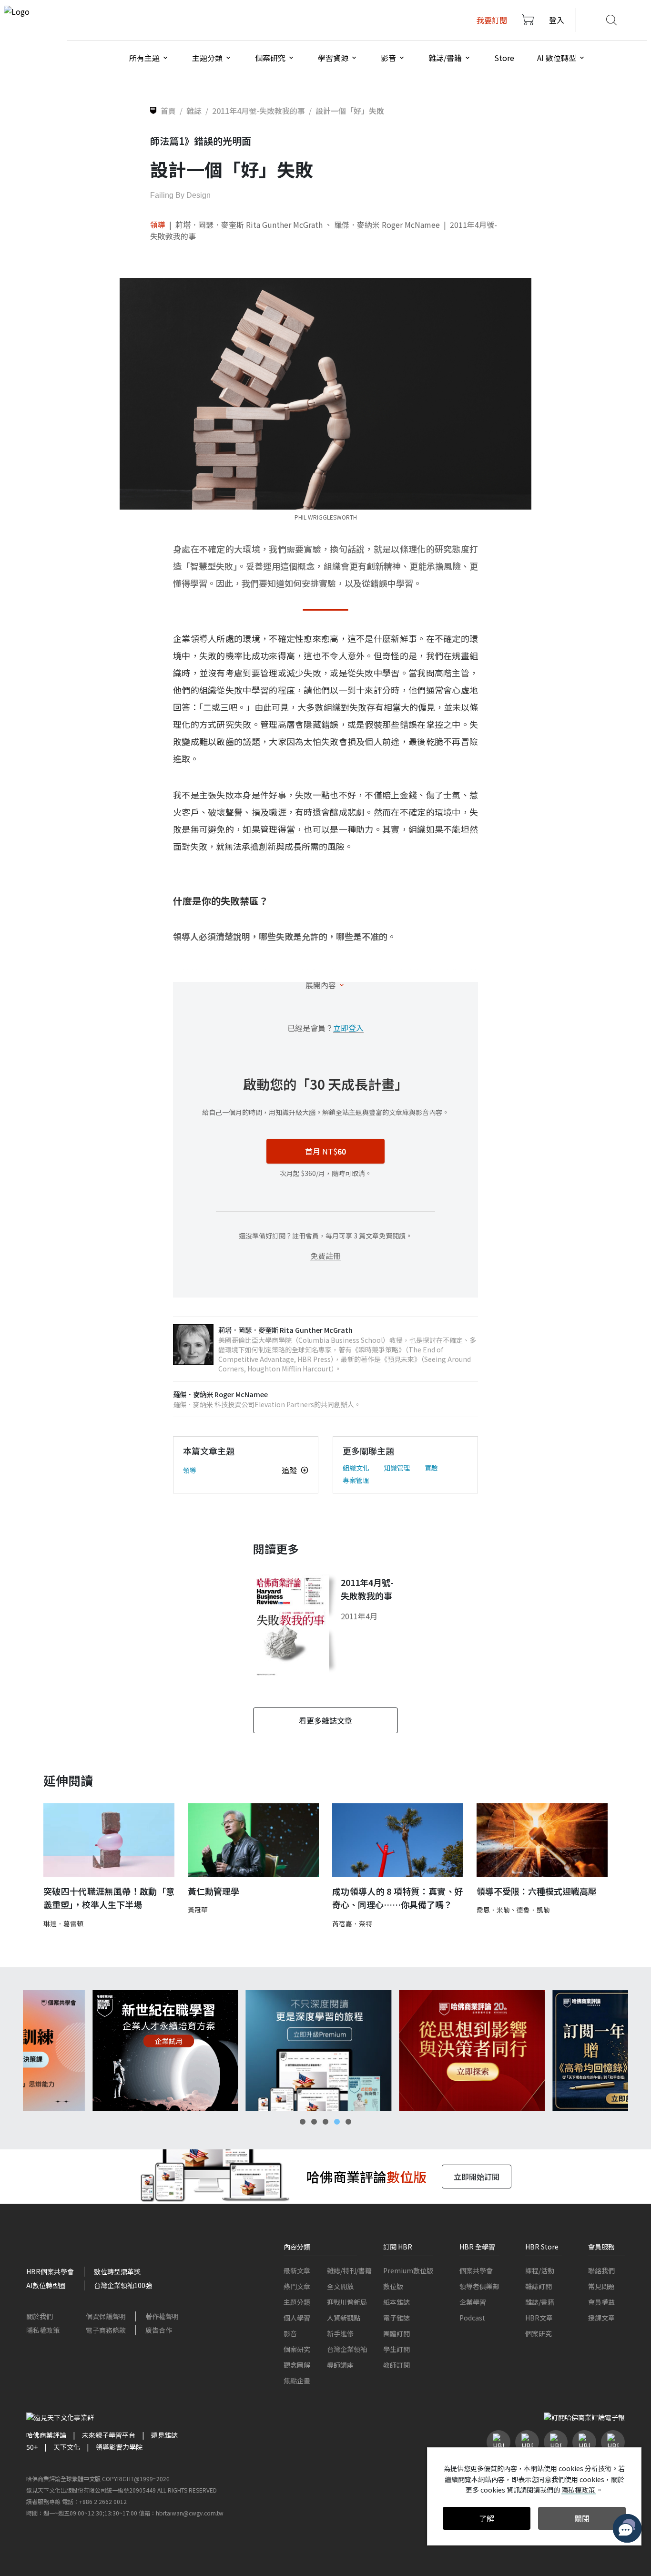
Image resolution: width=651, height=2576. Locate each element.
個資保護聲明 (106, 2316)
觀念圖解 (297, 2365)
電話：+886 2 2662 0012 (94, 2501)
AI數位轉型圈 (46, 2285)
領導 (158, 225)
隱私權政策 (43, 2330)
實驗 (431, 1468)
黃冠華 (198, 1910)
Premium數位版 (408, 2270)
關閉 (582, 2518)
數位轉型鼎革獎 (117, 2271)
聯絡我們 (601, 2270)
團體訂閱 (397, 2333)
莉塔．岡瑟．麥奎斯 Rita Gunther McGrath (249, 225)
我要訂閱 (492, 20)
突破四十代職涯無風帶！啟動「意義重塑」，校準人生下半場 (109, 1898)
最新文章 (297, 2270)
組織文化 (356, 1468)
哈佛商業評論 (46, 2435)
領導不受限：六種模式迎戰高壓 (537, 1891)
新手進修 (340, 2333)
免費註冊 (325, 1256)
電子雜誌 (397, 2318)
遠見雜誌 (164, 2435)
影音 (290, 2333)
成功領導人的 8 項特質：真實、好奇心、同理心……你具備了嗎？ (398, 1898)
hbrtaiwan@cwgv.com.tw (190, 2513)
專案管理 (356, 1480)
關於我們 (40, 2316)
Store (504, 58)
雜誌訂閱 (539, 2286)
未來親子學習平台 (109, 2435)
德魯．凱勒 (533, 1910)
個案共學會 (476, 2270)
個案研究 (297, 2349)
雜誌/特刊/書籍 (349, 2270)
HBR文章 (539, 2318)
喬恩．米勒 (493, 1910)
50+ (32, 2447)
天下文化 (67, 2447)
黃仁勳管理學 (214, 1891)
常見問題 (601, 2286)
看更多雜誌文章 (325, 1720)
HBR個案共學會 (50, 2271)
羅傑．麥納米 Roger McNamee (387, 225)
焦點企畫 (297, 2381)
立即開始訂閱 (477, 2177)
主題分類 (297, 2302)
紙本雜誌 (397, 2302)
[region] (325, 2051)
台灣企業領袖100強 (123, 2285)
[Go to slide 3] (325, 2122)
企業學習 (473, 2302)
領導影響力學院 (119, 2447)
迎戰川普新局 (347, 2302)
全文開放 (340, 2286)
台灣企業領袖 (347, 2349)
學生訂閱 (397, 2349)
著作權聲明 (162, 2316)
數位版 (393, 2286)
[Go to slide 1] (303, 2122)
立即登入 (348, 1028)
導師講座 (340, 2365)
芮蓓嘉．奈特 (352, 1923)
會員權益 (601, 2302)
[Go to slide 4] (337, 2122)
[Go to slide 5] (348, 2122)
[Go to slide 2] (314, 2122)
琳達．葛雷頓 (63, 1923)
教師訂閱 (397, 2365)
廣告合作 (159, 2330)
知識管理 (397, 1468)
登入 (557, 20)
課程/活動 (540, 2270)
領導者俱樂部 (479, 2286)
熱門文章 (297, 2286)
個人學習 (297, 2318)
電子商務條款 (106, 2330)
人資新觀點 (344, 2318)
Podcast (472, 2318)
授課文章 (601, 2318)
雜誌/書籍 (540, 2302)
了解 (487, 2518)
